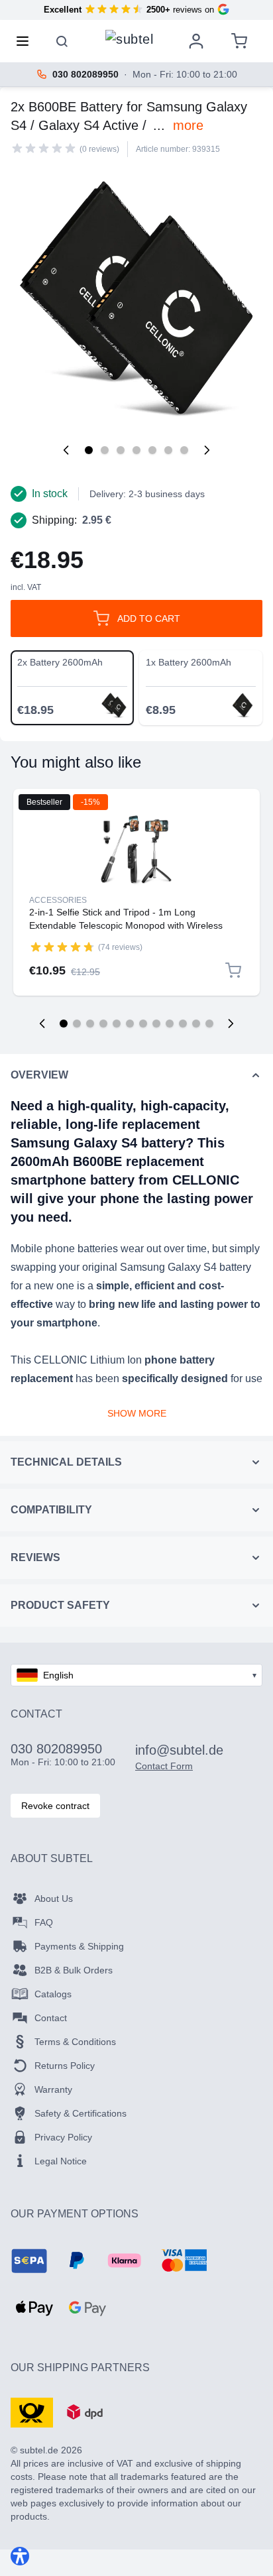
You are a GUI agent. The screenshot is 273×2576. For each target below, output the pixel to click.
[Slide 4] (103, 1024)
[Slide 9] (170, 1024)
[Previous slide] (42, 1024)
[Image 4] (136, 450)
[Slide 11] (196, 1024)
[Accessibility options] (20, 2556)
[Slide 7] (143, 1024)
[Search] (62, 41)
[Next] (207, 450)
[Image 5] (152, 450)
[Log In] (196, 41)
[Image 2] (105, 450)
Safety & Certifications (81, 2113)
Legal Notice (61, 2161)
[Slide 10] (183, 1024)
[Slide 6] (130, 1024)
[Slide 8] (156, 1024)
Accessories (58, 900)
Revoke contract (55, 1806)
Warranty (53, 2089)
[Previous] (66, 450)
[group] (44, 148)
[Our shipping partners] (32, 2412)
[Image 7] (184, 450)
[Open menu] (27, 41)
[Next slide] (231, 1024)
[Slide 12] (209, 1024)
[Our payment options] (29, 2260)
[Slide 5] (117, 1024)
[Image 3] (121, 450)
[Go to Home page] (129, 38)
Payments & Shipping (79, 1946)
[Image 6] (168, 450)
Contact (51, 2018)
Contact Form (164, 1766)
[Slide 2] (77, 1024)
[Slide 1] (64, 1024)
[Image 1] (89, 450)
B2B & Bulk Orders (74, 1970)
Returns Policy (65, 2066)
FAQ (44, 1922)
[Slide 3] (90, 1024)
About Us (54, 1899)
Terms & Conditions (75, 2042)
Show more (137, 1413)
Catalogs (53, 1994)
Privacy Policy (63, 2137)
